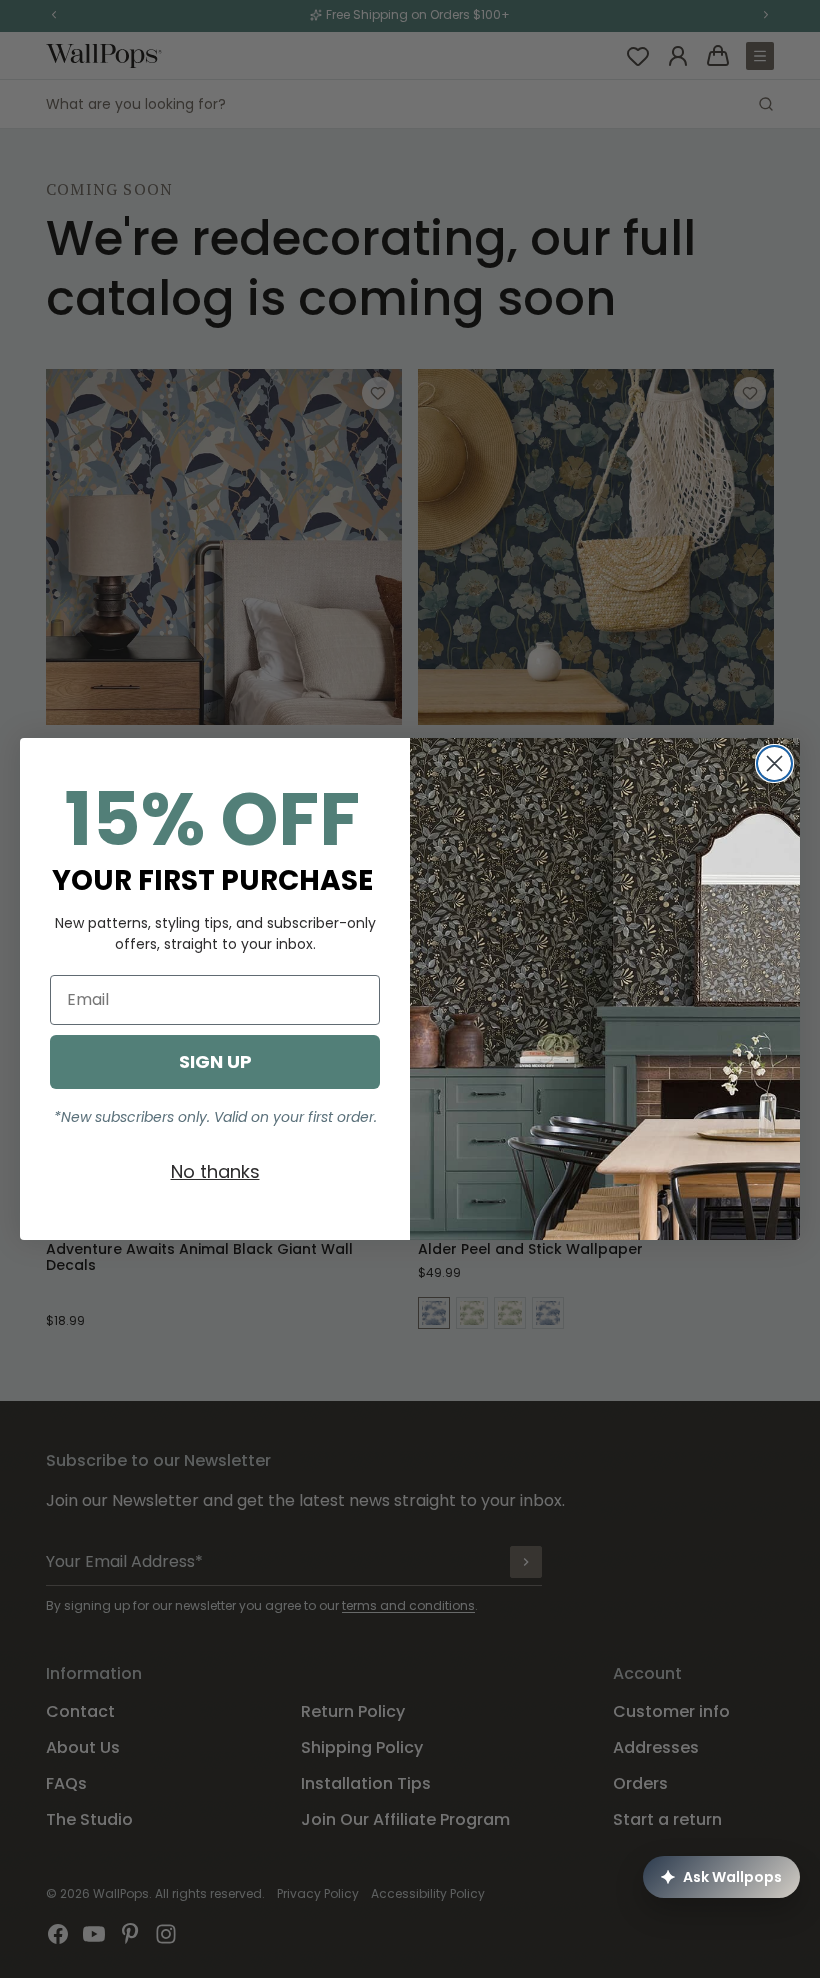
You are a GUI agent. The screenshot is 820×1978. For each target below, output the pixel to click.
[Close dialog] (774, 763)
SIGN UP (215, 1061)
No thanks (215, 1171)
